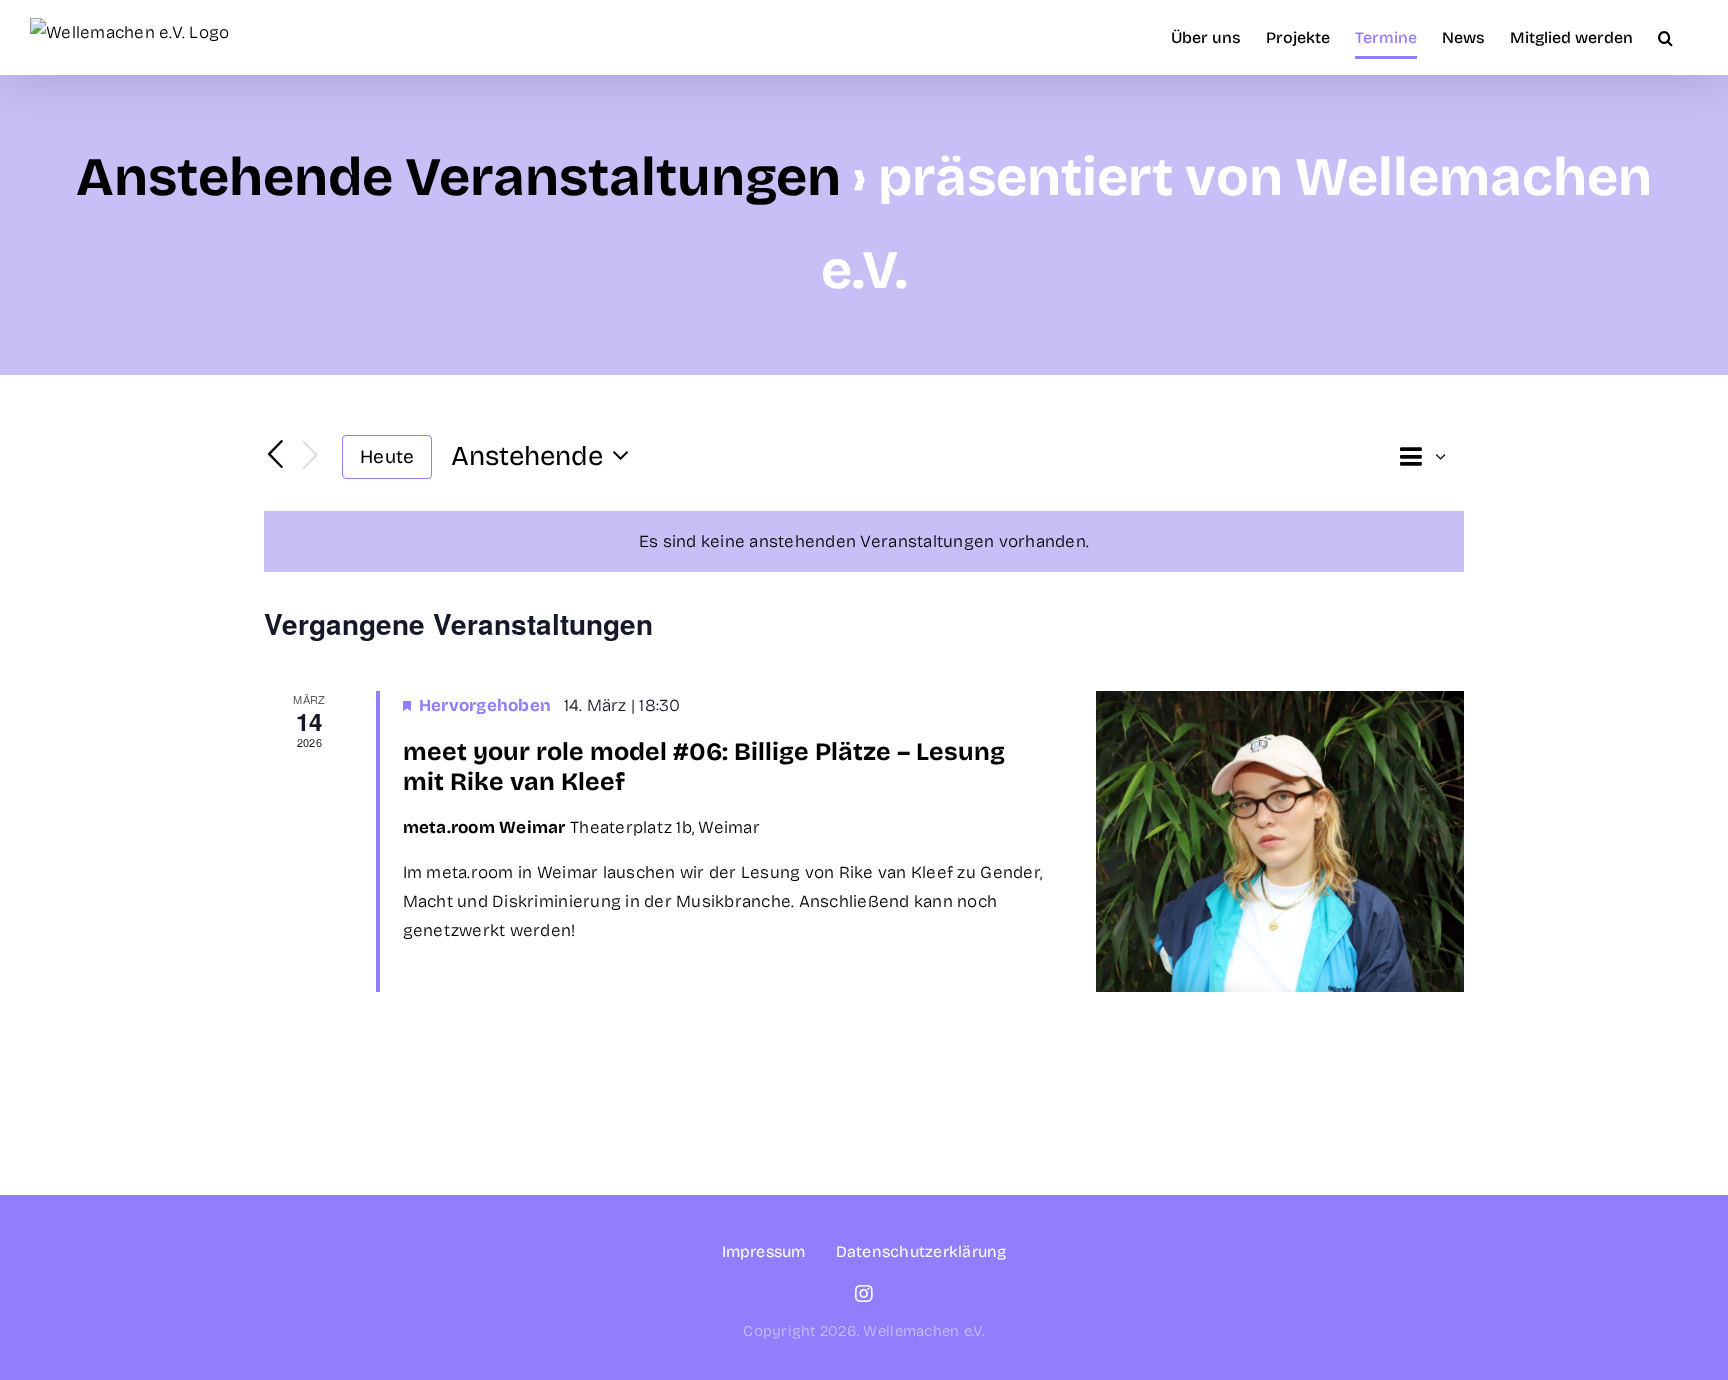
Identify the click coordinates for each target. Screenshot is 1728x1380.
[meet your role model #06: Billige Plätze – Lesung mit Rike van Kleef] (1280, 841)
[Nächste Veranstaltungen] (311, 456)
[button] (1665, 37)
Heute (387, 456)
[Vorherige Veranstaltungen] (276, 455)
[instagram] (864, 1294)
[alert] (864, 541)
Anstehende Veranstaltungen (458, 177)
